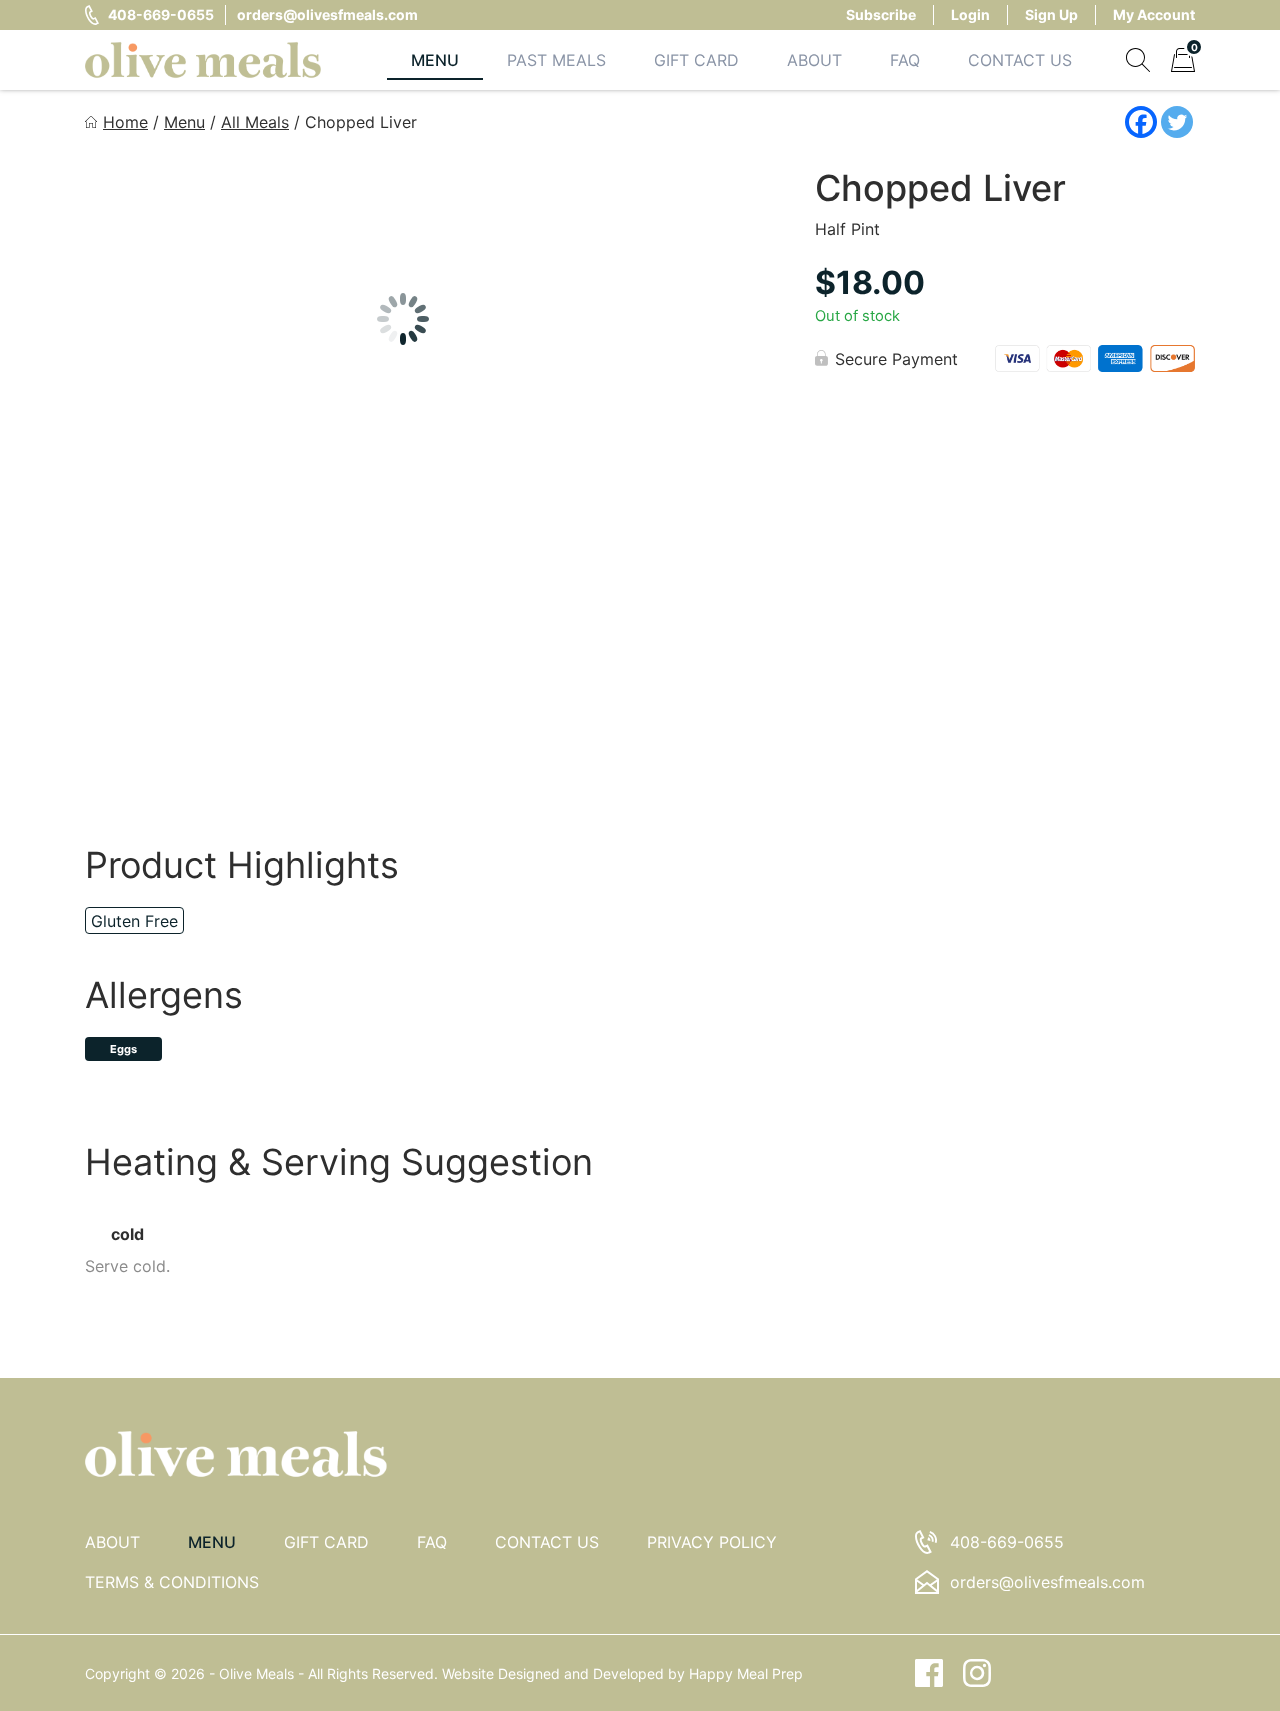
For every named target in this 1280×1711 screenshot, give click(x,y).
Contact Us (1020, 60)
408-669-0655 (161, 14)
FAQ (905, 60)
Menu (435, 60)
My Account (1154, 14)
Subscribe (881, 14)
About (814, 60)
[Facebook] (1141, 122)
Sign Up (1051, 14)
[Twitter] (1177, 122)
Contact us (547, 1542)
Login (970, 14)
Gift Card (696, 60)
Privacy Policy (712, 1542)
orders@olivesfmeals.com (327, 14)
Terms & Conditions (172, 1582)
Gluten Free (134, 921)
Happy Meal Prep (746, 1673)
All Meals (255, 122)
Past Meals (556, 60)
